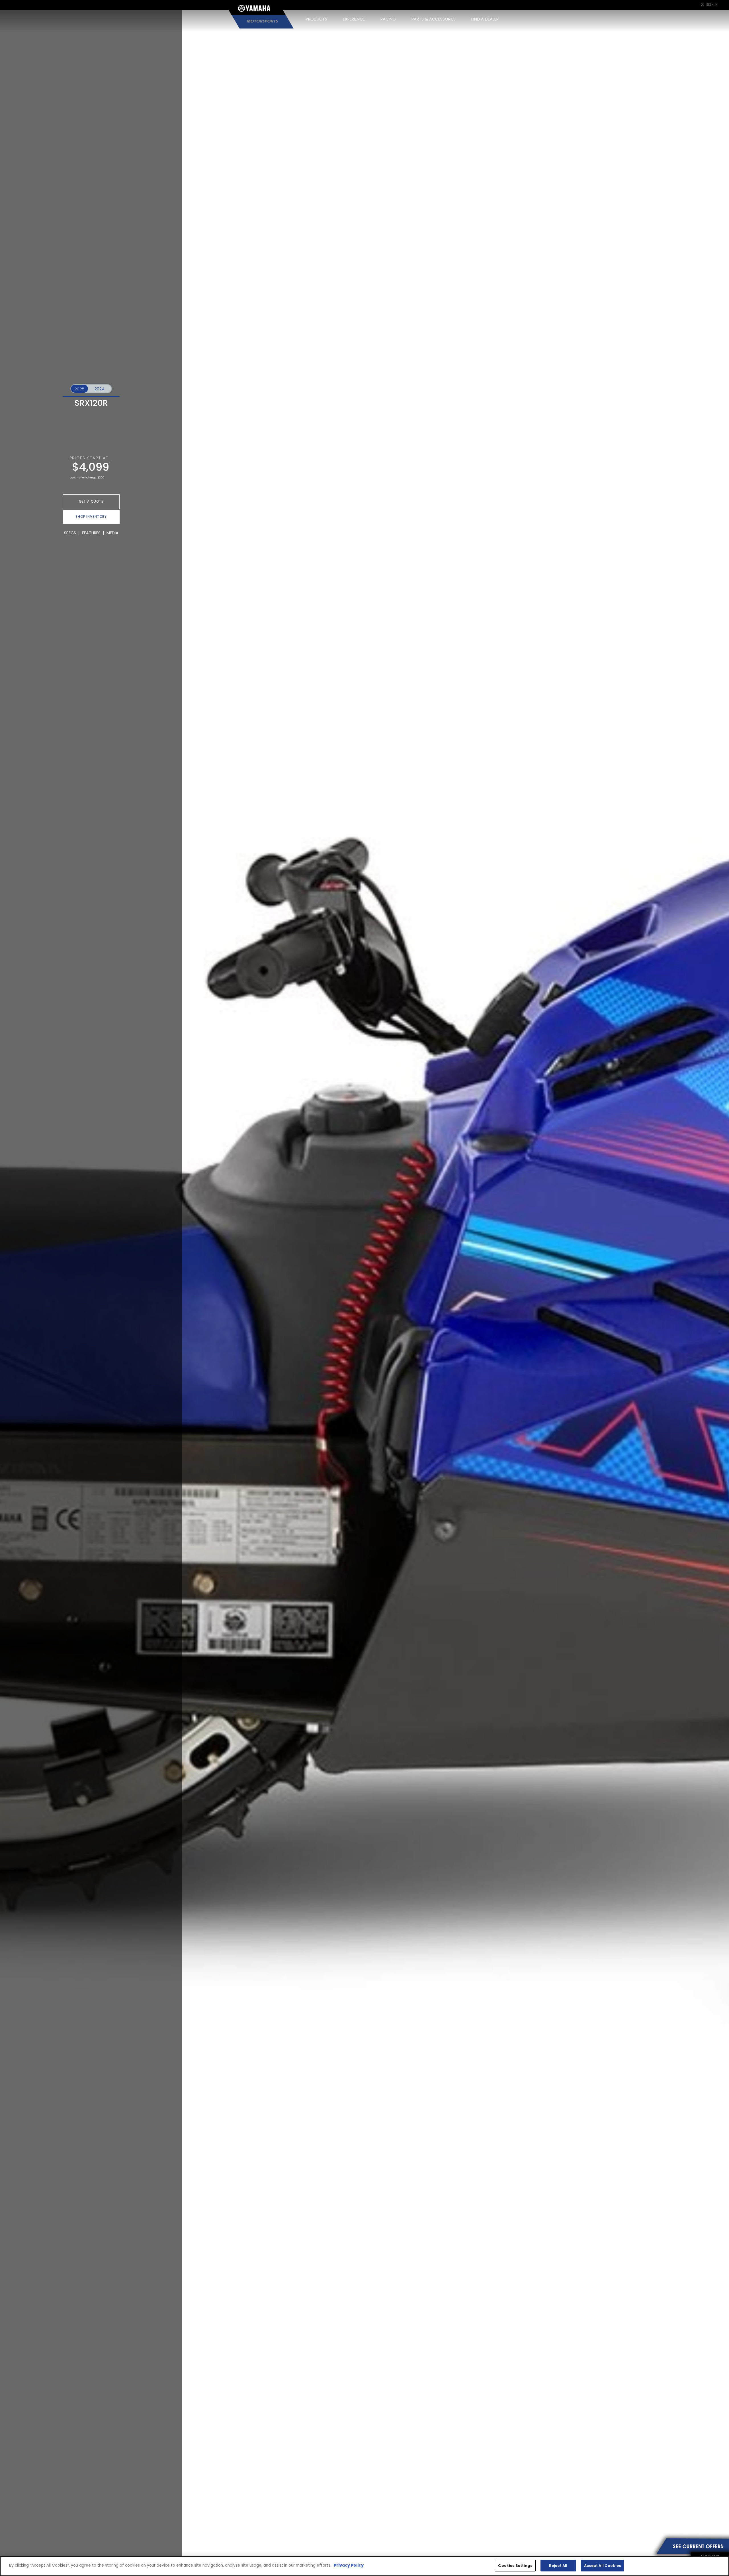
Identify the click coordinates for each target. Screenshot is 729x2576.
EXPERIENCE (354, 19)
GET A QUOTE (91, 502)
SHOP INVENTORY (91, 517)
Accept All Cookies (602, 2566)
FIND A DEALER (485, 19)
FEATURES (91, 533)
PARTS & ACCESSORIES (434, 19)
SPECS (70, 533)
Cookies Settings (515, 2566)
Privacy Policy (349, 2565)
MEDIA (112, 533)
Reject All (558, 2566)
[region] (364, 2566)
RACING (388, 19)
